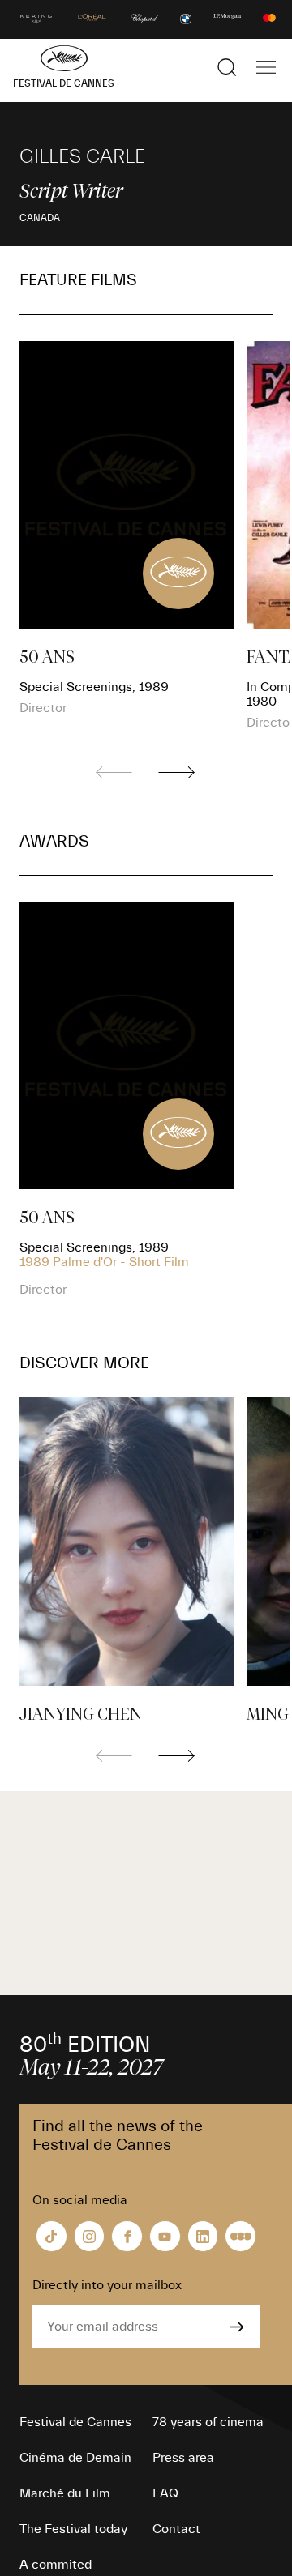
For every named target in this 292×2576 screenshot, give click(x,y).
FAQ (165, 2493)
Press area (183, 2458)
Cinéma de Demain (75, 2458)
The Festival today (73, 2529)
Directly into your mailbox (107, 2285)
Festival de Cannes (75, 2422)
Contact (176, 2529)
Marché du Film (65, 2493)
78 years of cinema (208, 2422)
